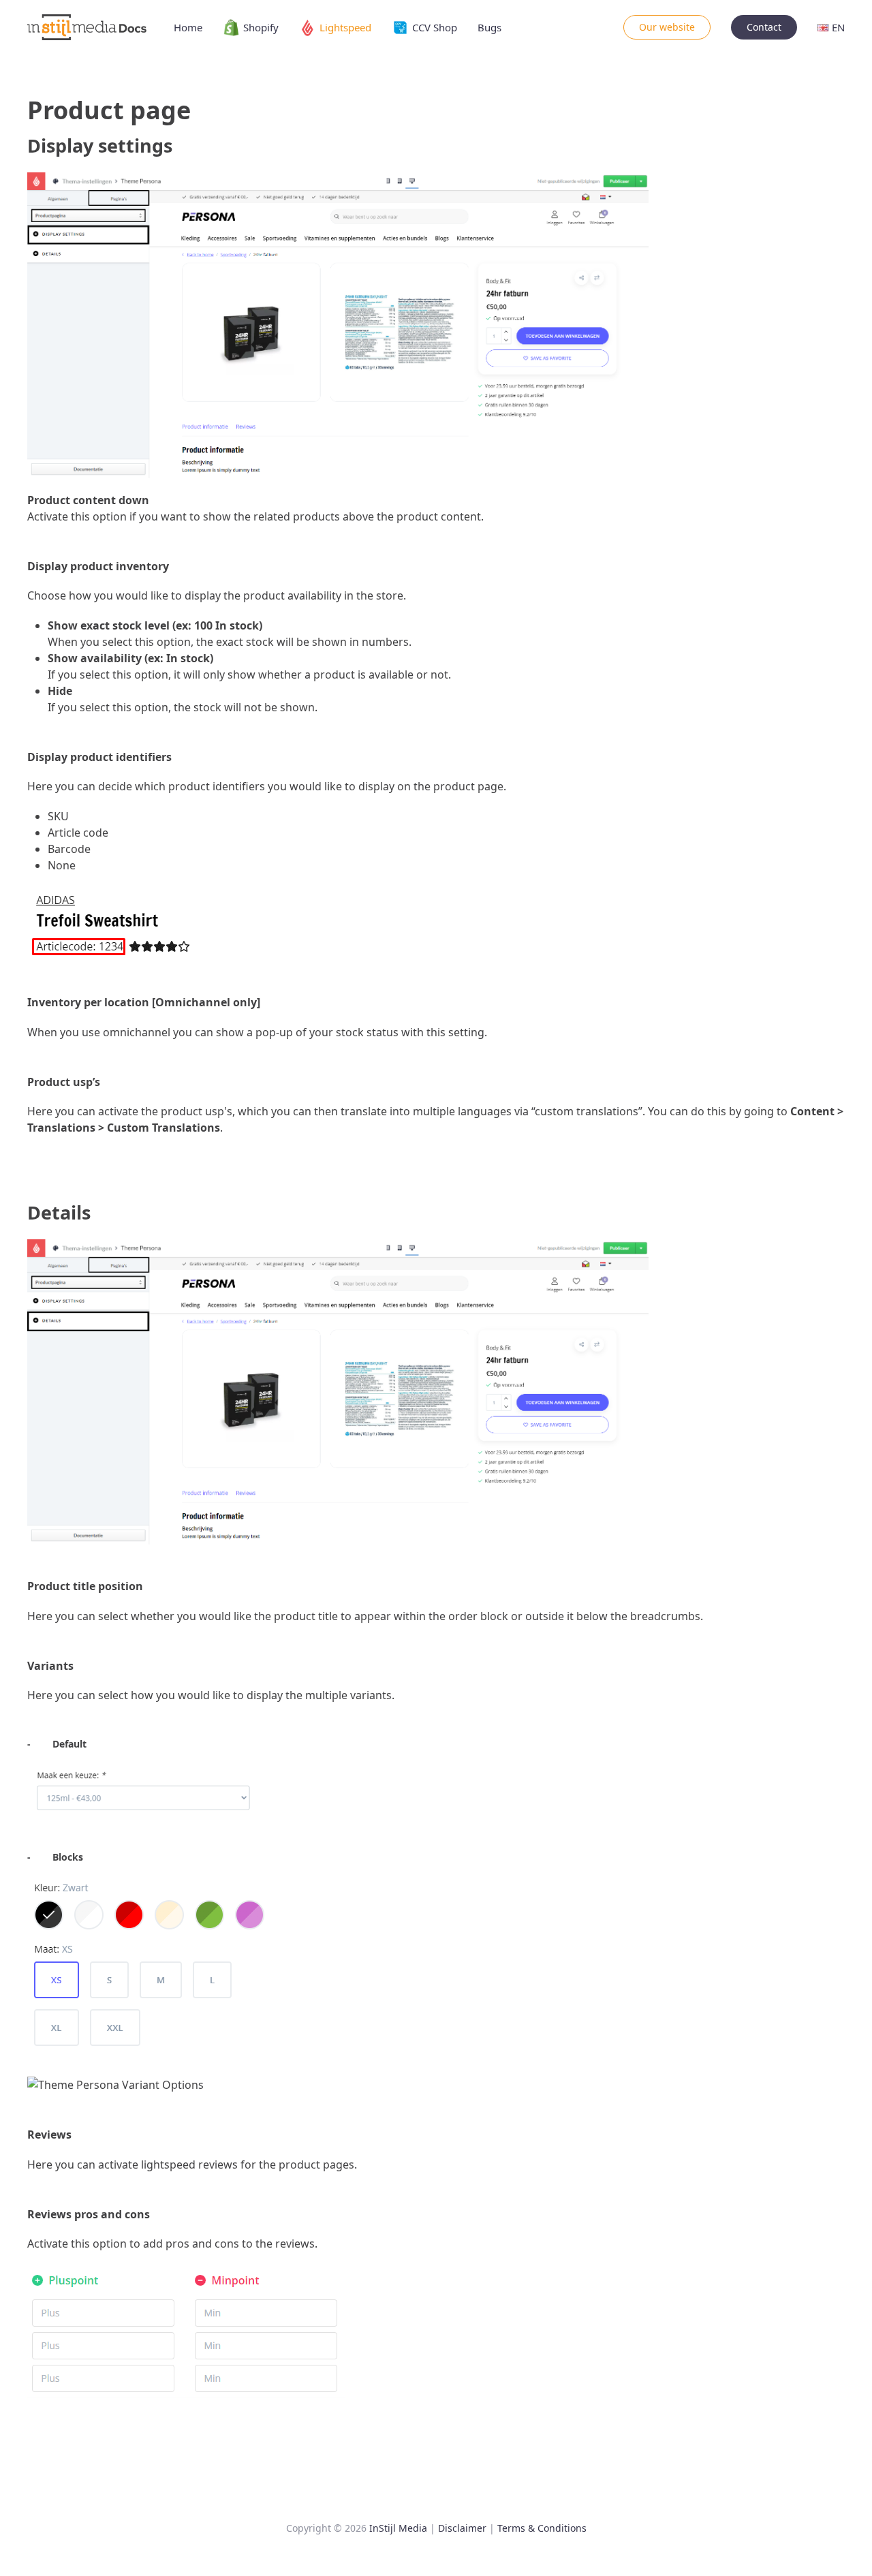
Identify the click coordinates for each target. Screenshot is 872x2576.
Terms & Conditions (542, 2528)
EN (838, 27)
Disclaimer (462, 2528)
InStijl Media (398, 2528)
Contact (764, 27)
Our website (667, 27)
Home (188, 27)
